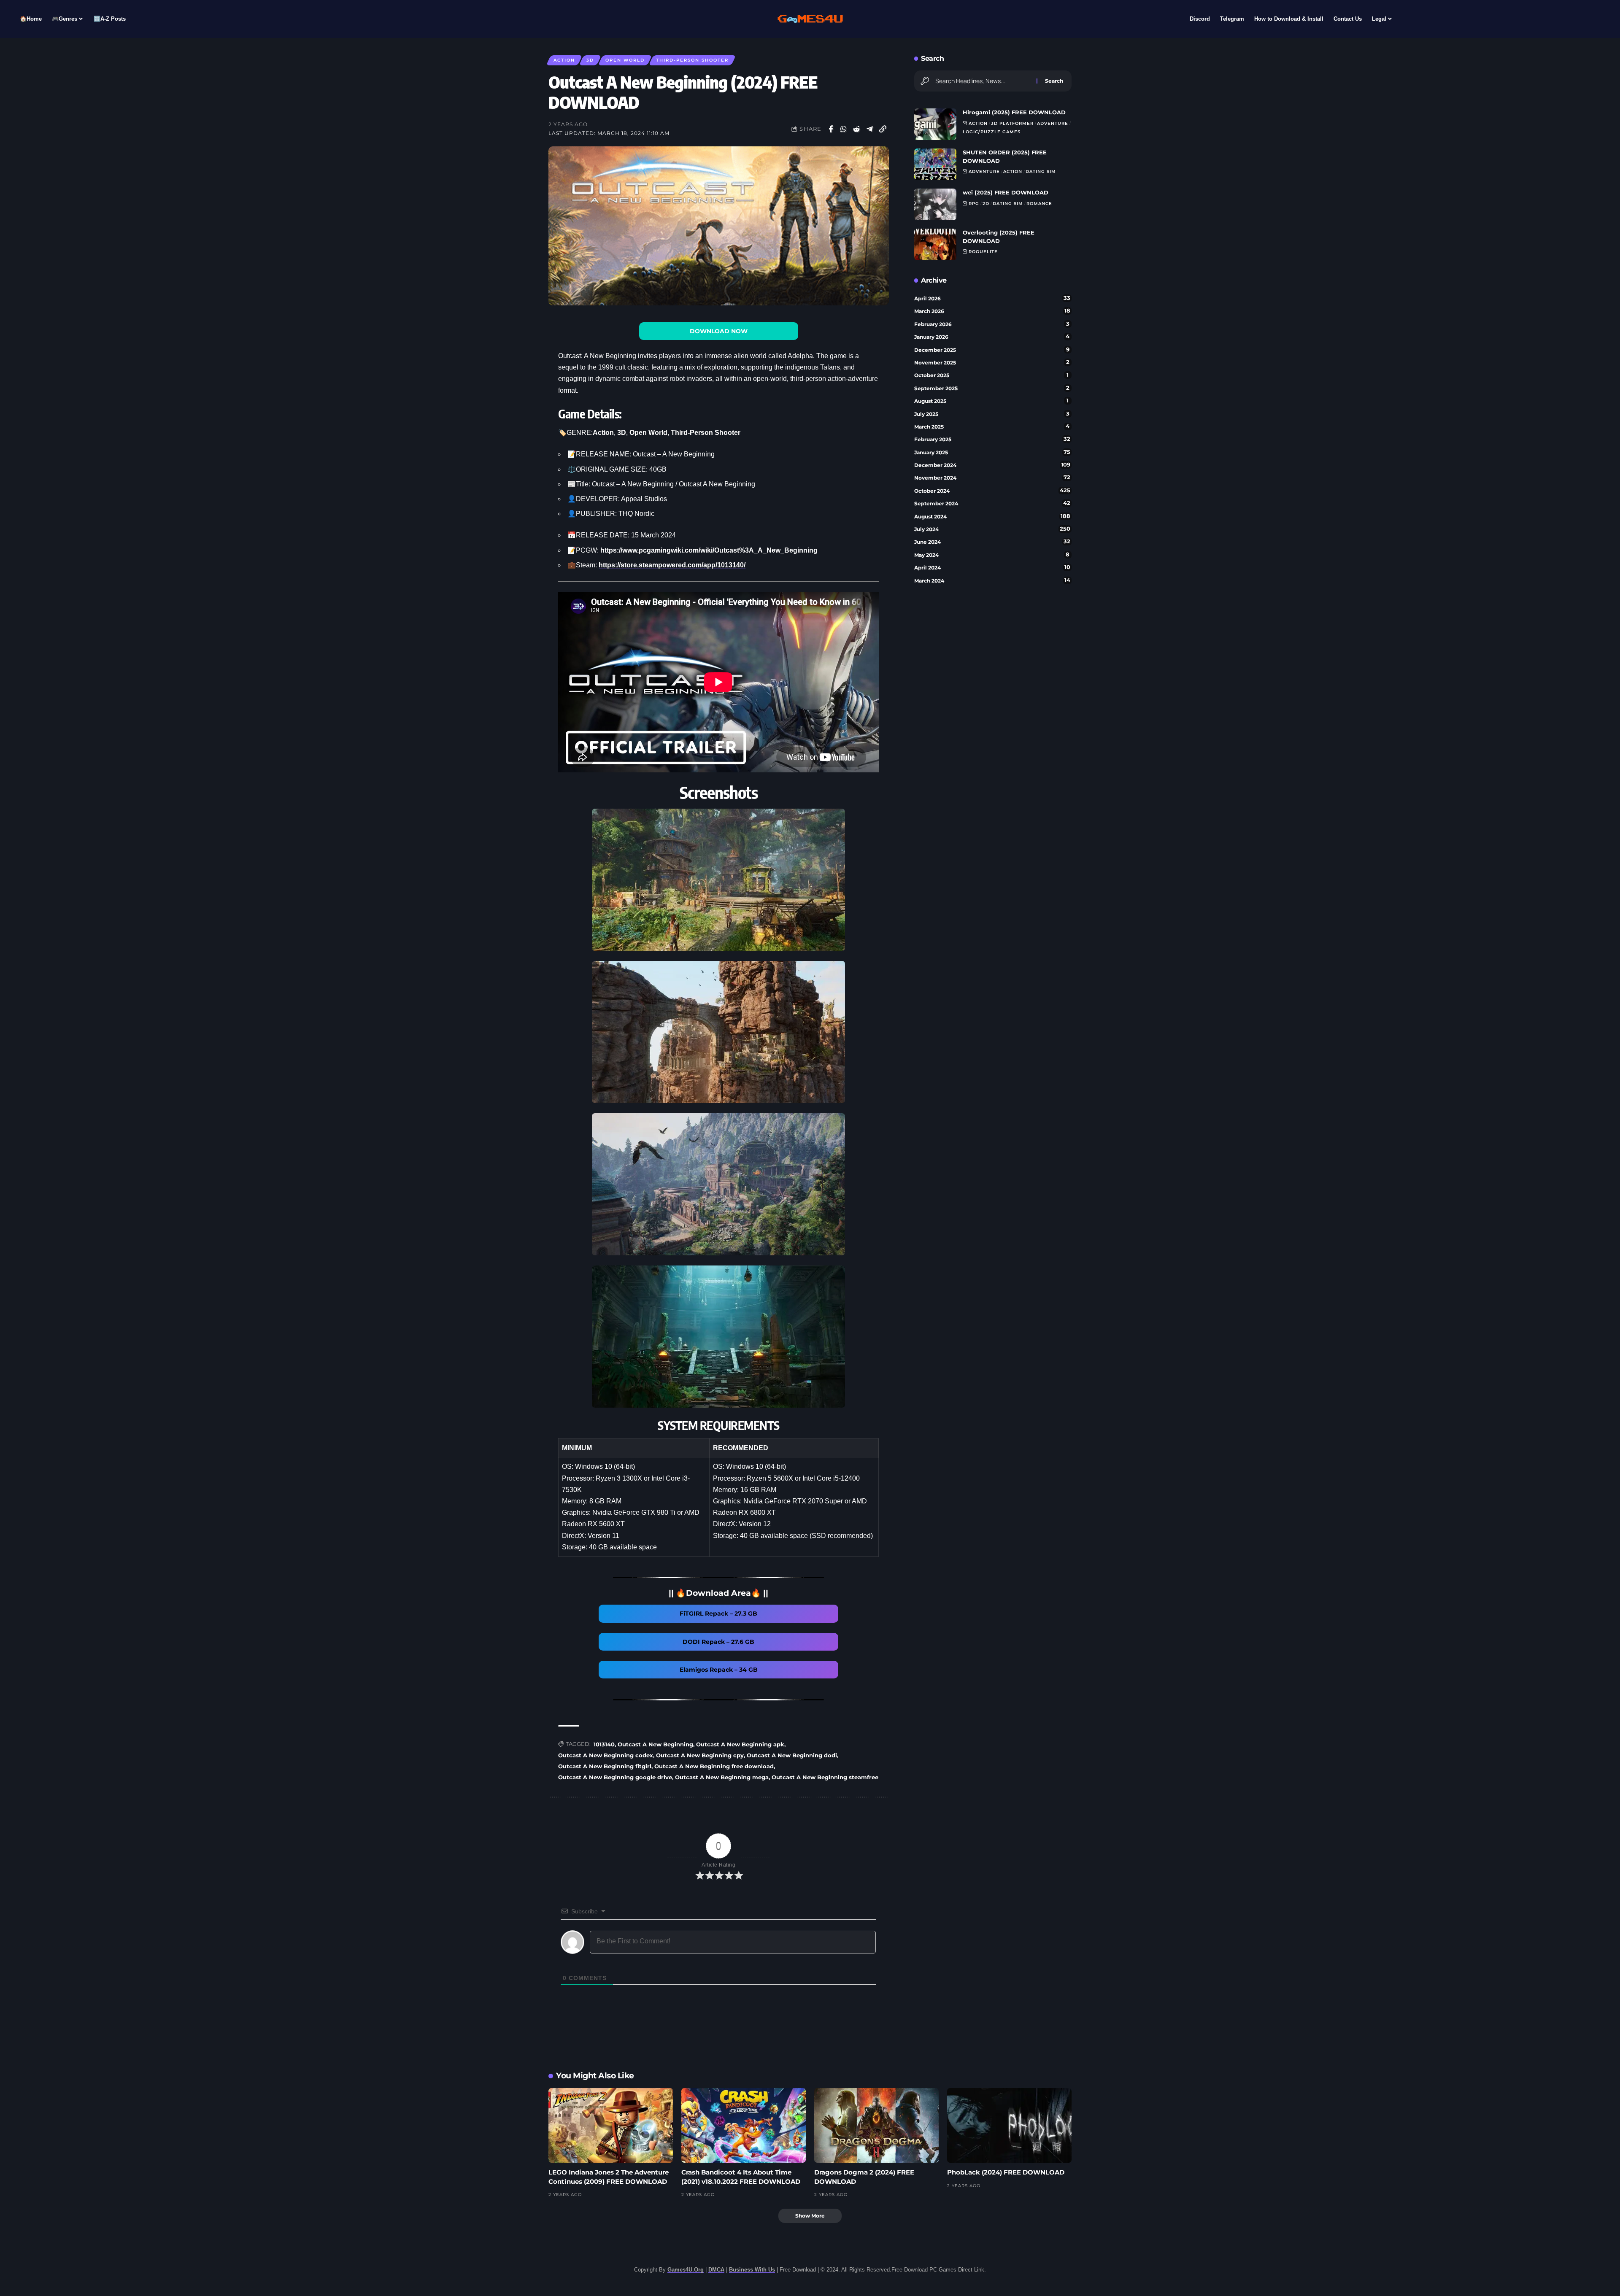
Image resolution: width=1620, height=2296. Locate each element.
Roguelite (983, 252)
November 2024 (992, 478)
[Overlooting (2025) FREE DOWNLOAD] (935, 244)
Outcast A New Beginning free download (714, 1766)
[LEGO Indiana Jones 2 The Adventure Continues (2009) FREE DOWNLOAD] (611, 2125)
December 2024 (992, 465)
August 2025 (992, 401)
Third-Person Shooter (692, 60)
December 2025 (992, 350)
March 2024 (992, 580)
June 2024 (992, 542)
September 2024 (992, 503)
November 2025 (992, 362)
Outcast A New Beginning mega (722, 1777)
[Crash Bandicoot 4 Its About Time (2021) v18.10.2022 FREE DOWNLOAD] (744, 2125)
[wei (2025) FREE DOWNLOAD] (935, 204)
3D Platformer (1012, 123)
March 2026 (992, 311)
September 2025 (992, 388)
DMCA (716, 2270)
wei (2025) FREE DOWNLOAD (1006, 192)
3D (590, 60)
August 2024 (992, 516)
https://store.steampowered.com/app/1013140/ (672, 565)
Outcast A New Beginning (655, 1744)
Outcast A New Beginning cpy (700, 1755)
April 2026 (992, 298)
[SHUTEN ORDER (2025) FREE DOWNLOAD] (935, 164)
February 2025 (992, 439)
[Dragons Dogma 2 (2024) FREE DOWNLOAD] (876, 2125)
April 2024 (992, 567)
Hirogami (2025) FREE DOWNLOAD (1014, 112)
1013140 (604, 1744)
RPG (974, 204)
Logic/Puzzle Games (992, 132)
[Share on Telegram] (870, 129)
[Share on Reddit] (857, 129)
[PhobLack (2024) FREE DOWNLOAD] (1009, 2125)
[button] (883, 129)
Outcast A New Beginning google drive (615, 1777)
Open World (625, 60)
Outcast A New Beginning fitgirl (605, 1766)
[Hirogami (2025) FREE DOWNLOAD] (935, 124)
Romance (1039, 204)
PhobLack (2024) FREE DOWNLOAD (1006, 2172)
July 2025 (992, 414)
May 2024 (992, 555)
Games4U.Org (686, 2270)
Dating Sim (1041, 171)
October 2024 (992, 491)
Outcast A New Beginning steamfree (825, 1777)
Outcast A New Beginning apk (740, 1744)
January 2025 (992, 452)
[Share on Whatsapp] (844, 129)
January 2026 (992, 337)
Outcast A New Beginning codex (606, 1755)
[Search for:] (983, 81)
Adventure (1053, 123)
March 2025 (992, 426)
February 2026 (992, 324)
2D (986, 204)
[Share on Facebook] (831, 129)
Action (564, 60)
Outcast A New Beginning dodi (792, 1755)
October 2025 (992, 375)
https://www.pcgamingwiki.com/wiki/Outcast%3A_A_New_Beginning (709, 550)
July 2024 (992, 529)
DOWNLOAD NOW (719, 331)
